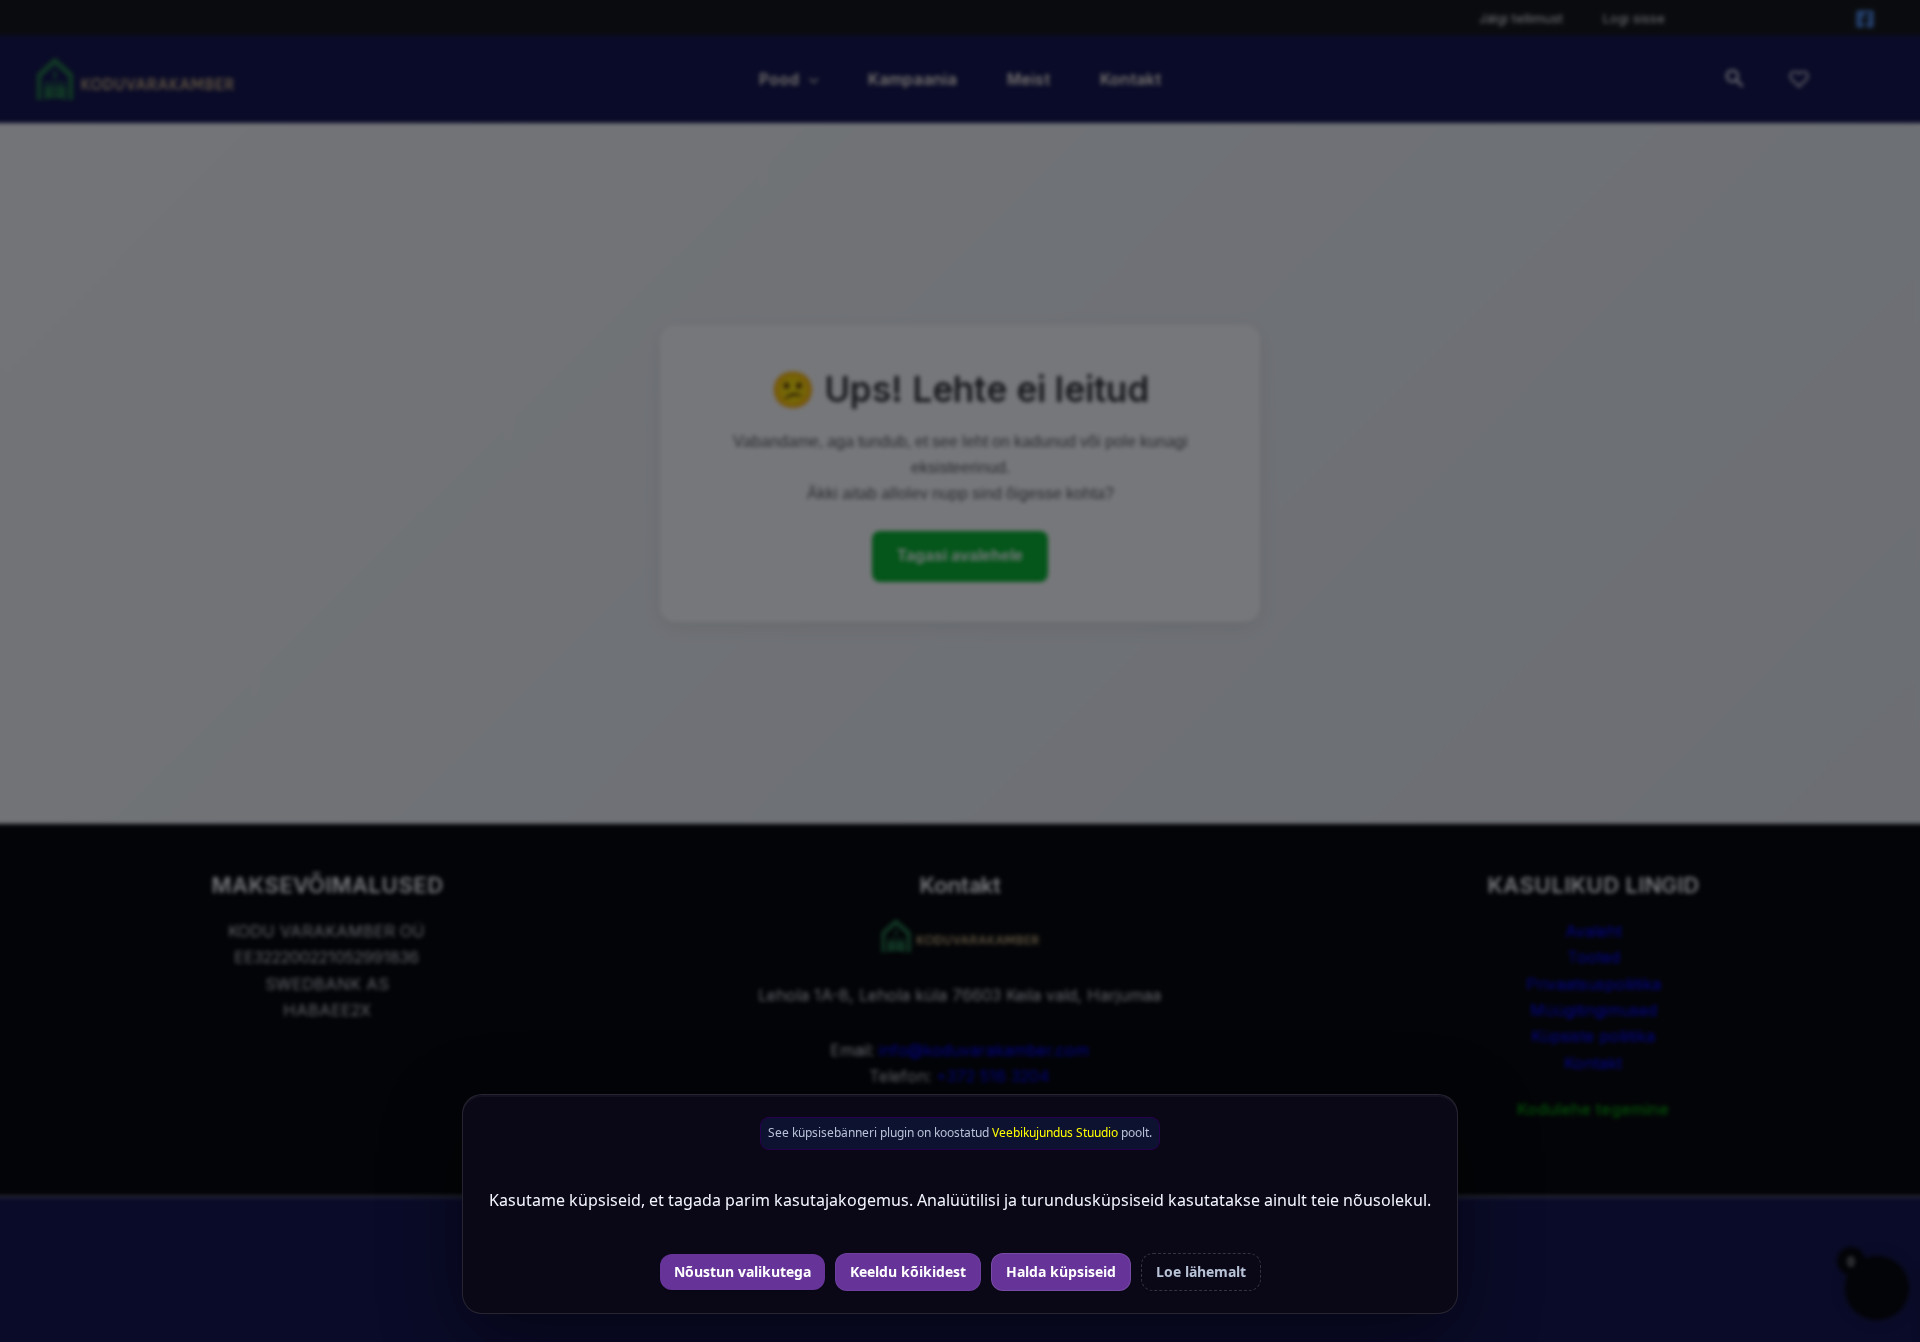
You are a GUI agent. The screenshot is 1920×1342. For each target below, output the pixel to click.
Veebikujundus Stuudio (1055, 1132)
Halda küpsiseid (1061, 1271)
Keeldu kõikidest (908, 1271)
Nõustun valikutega (742, 1271)
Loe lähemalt (1201, 1271)
